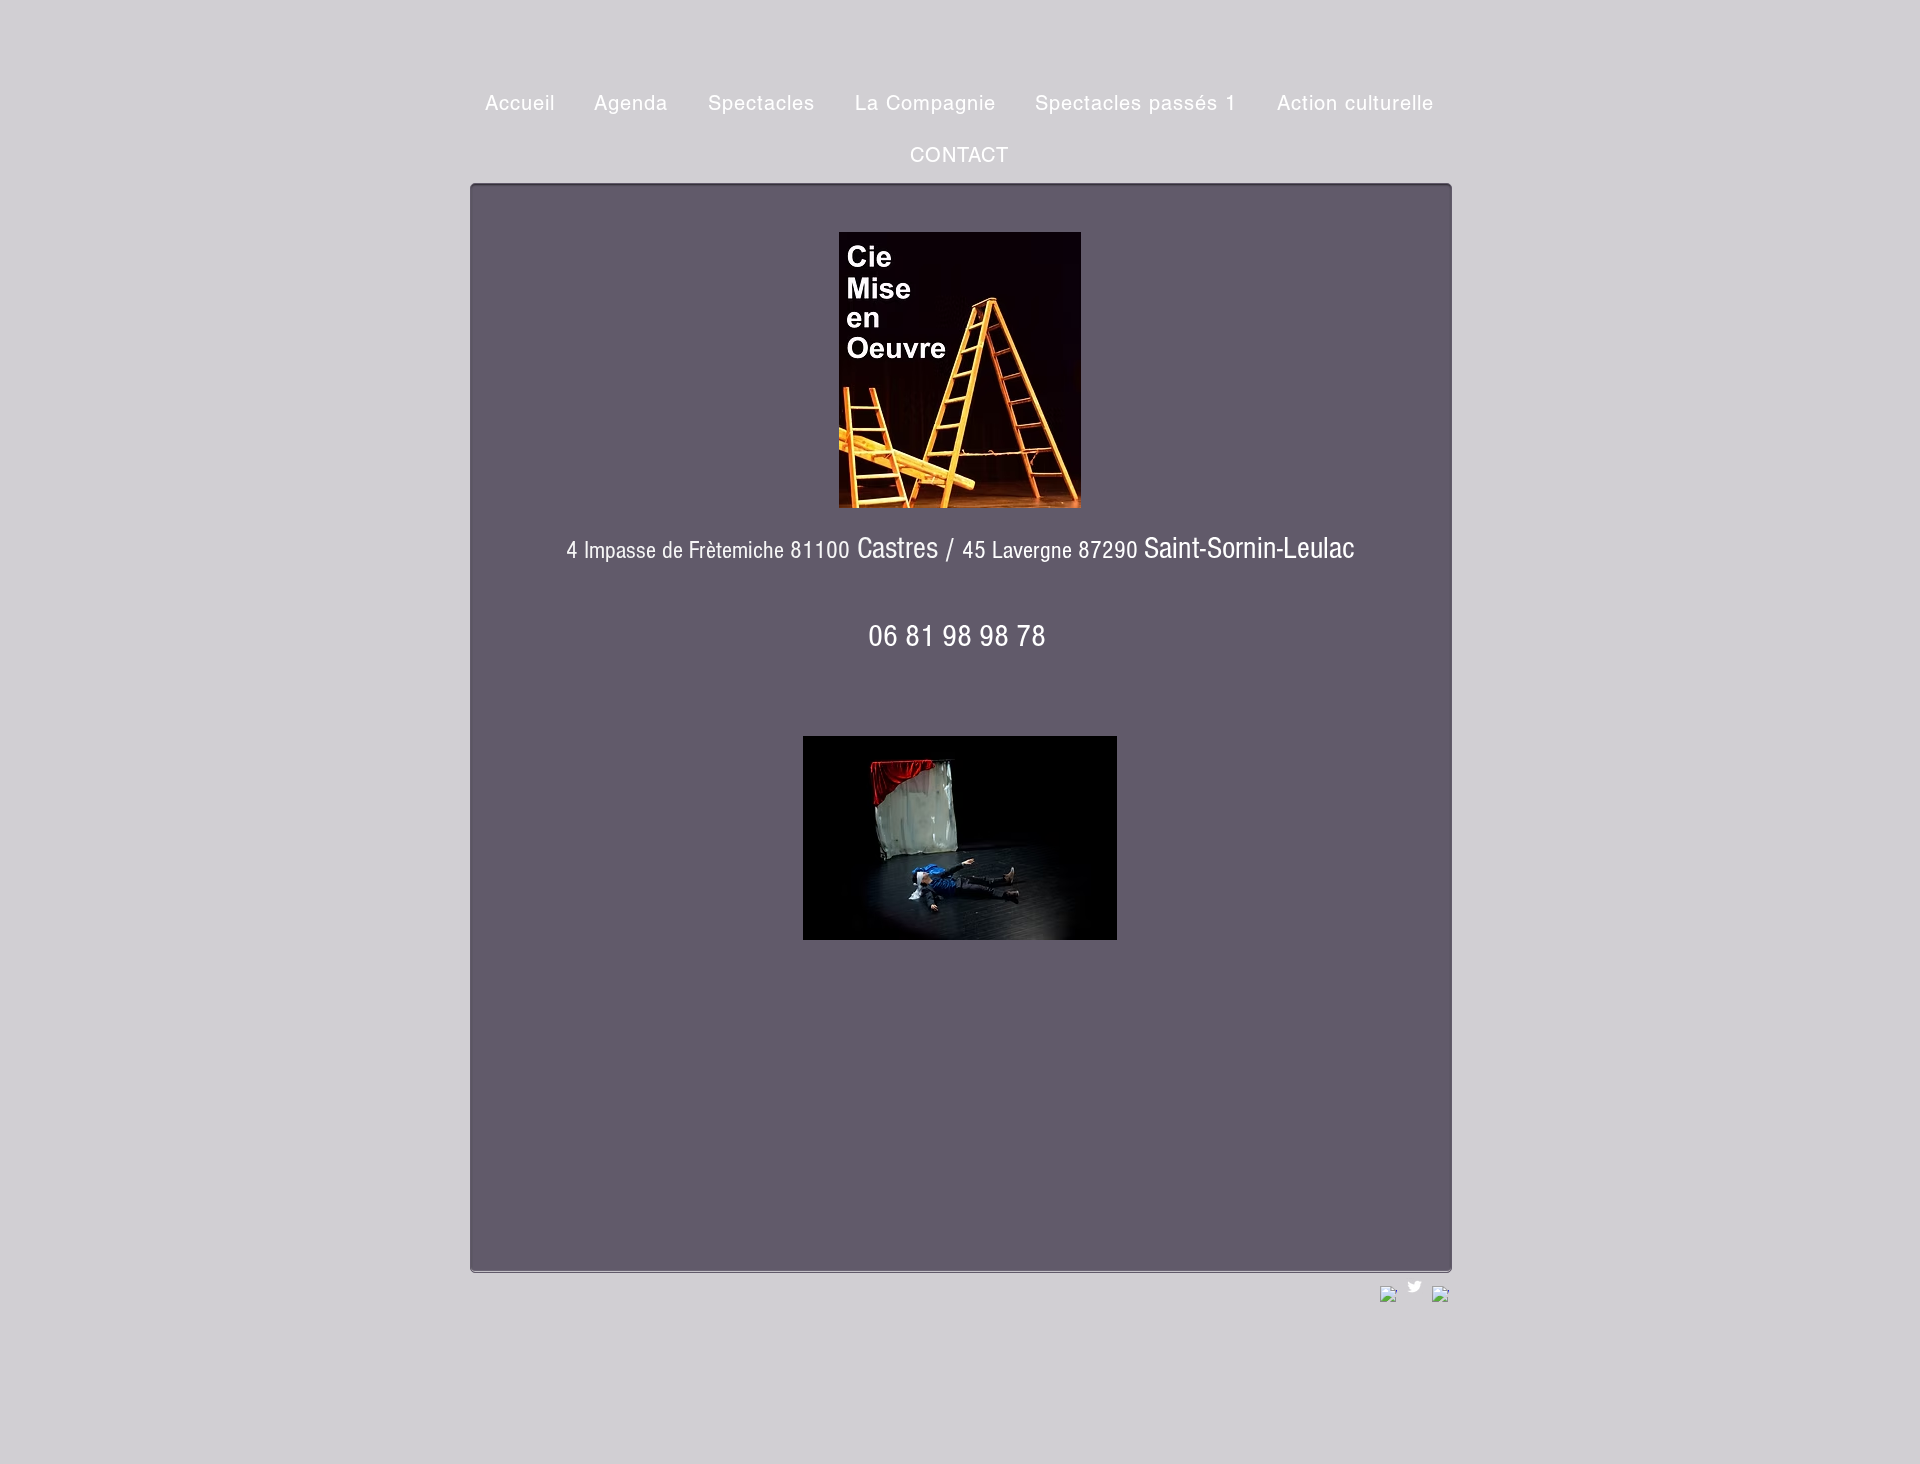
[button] (761, 103)
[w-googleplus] (1440, 1294)
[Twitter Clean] (1414, 1286)
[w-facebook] (1388, 1294)
